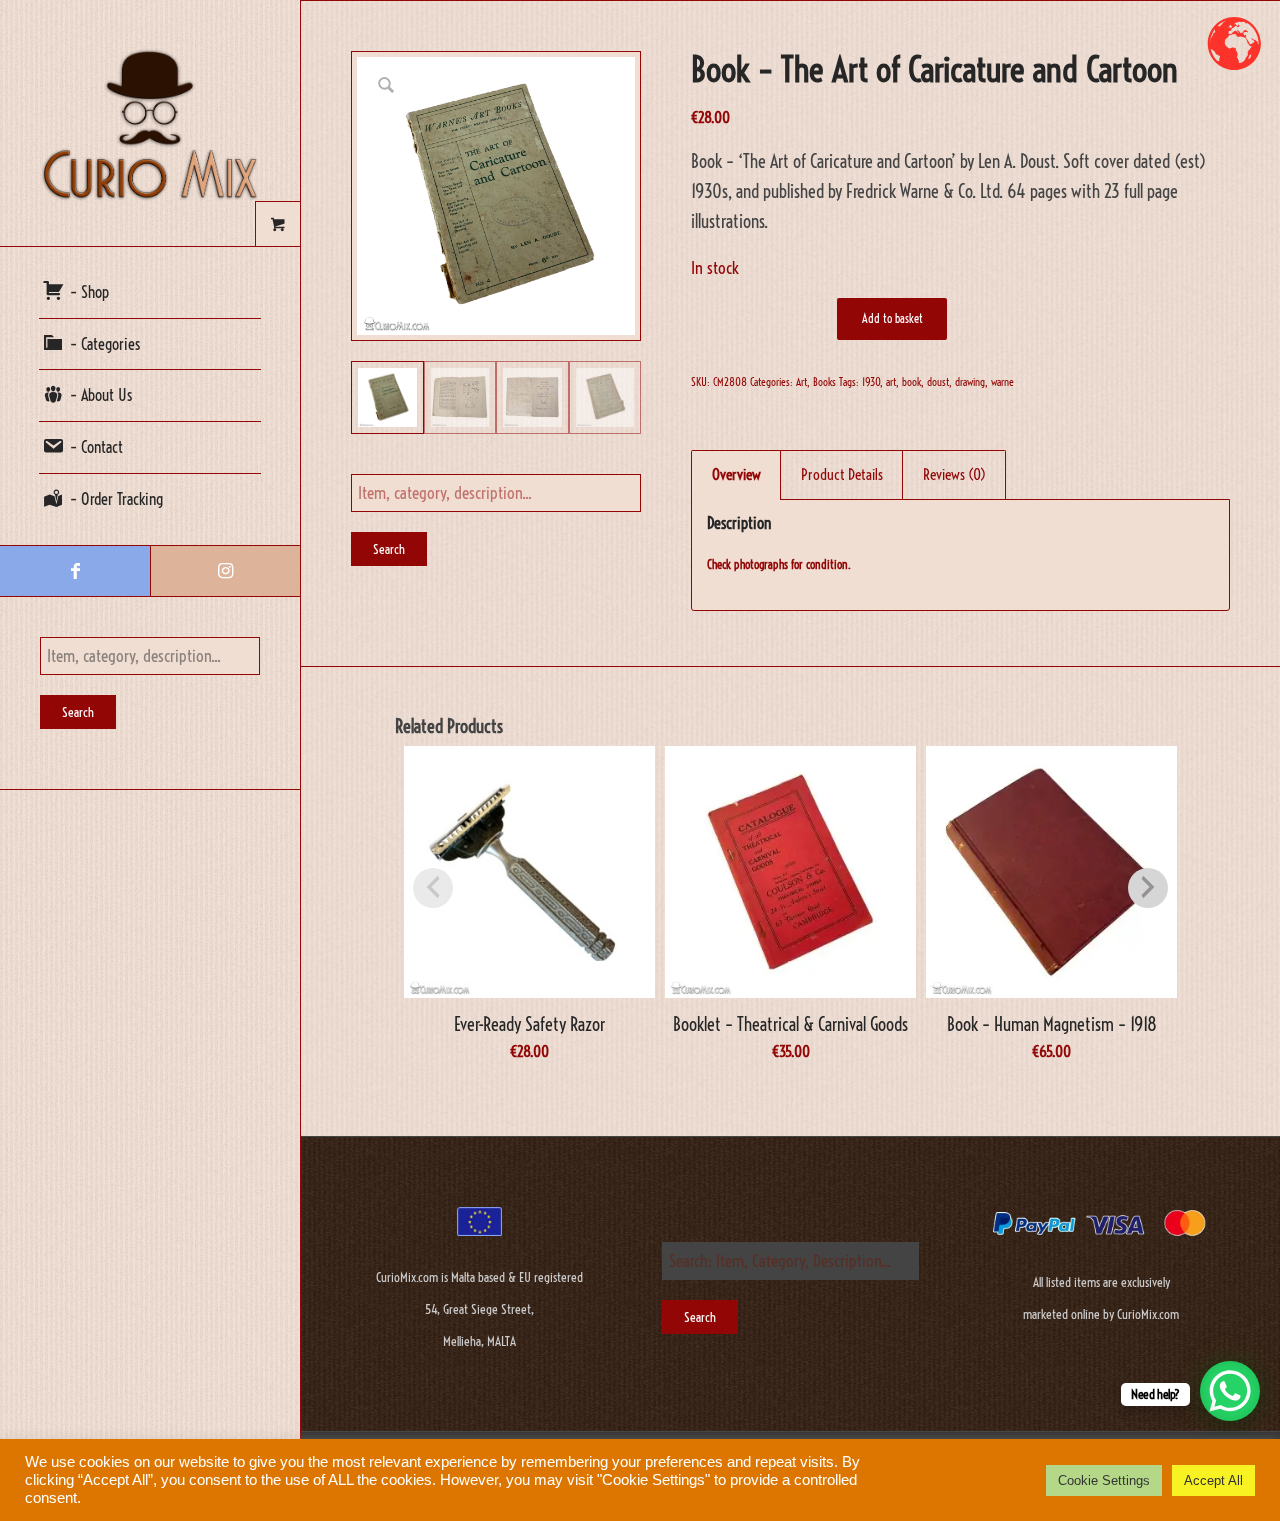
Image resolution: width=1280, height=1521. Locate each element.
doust (938, 382)
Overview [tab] (736, 474)
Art (801, 382)
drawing (970, 382)
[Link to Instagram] (225, 571)
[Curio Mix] (150, 123)
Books (824, 382)
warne (1002, 382)
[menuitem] (150, 293)
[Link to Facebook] (75, 571)
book (911, 382)
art (891, 382)
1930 (871, 382)
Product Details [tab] (842, 474)
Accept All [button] (1213, 1480)
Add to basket (892, 318)
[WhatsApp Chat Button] (1230, 1391)
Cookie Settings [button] (1104, 1480)
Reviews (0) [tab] (954, 474)
